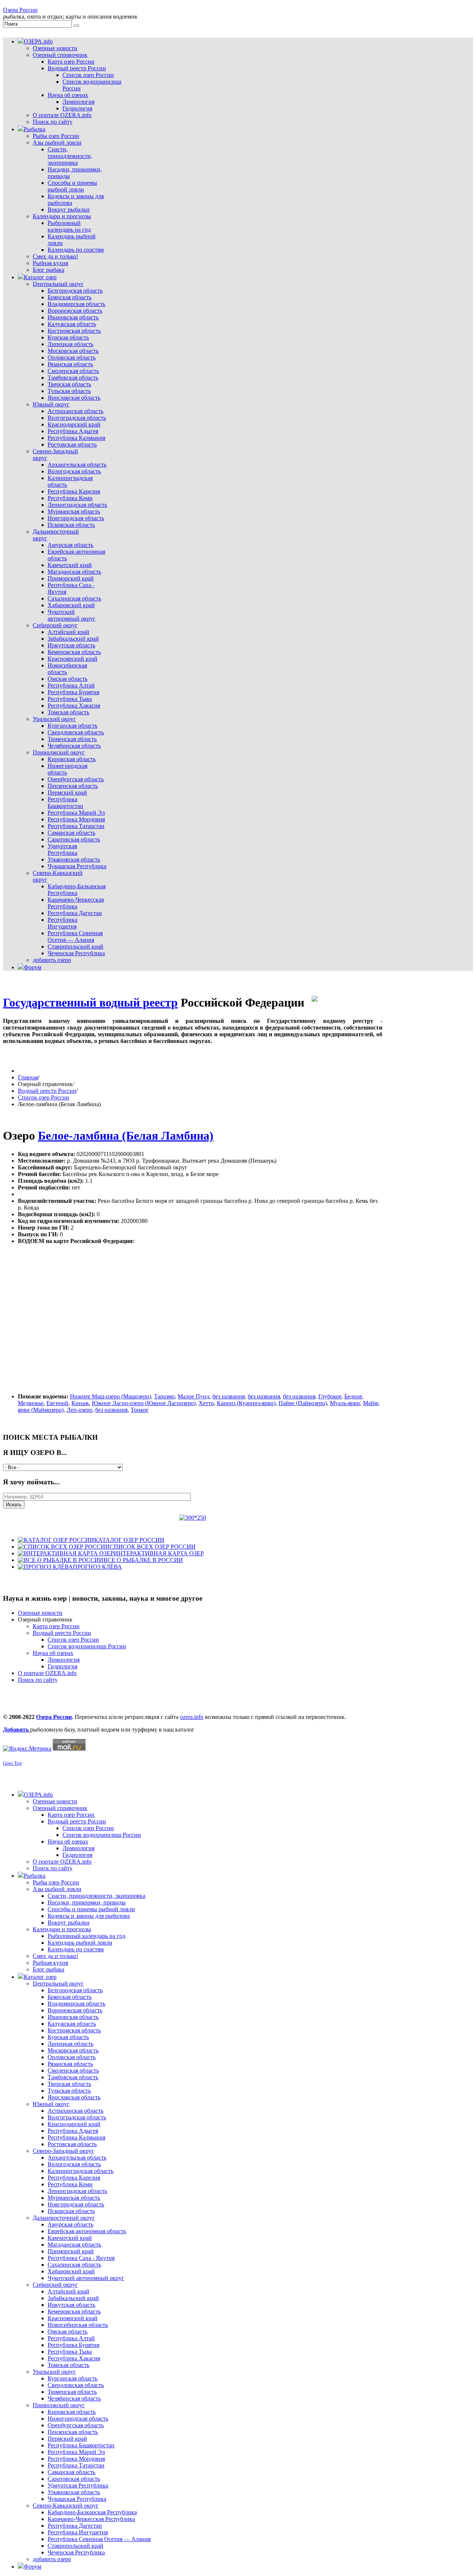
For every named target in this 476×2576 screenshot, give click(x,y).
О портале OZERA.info (47, 1673)
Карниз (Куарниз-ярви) (246, 1403)
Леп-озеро (79, 1410)
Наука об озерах (53, 1653)
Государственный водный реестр (90, 1002)
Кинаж (80, 1403)
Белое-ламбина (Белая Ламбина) (126, 1136)
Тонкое (139, 1410)
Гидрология (62, 1666)
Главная (28, 1077)
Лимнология (64, 1660)
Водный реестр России (47, 1091)
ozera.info (192, 1717)
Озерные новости (40, 1613)
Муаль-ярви (345, 1403)
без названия (229, 1396)
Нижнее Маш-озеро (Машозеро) (110, 1396)
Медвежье (31, 1403)
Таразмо (164, 1396)
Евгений (57, 1403)
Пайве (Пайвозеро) (303, 1403)
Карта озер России (56, 1626)
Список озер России (44, 1097)
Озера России (20, 10)
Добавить (17, 1730)
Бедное (353, 1396)
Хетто (206, 1403)
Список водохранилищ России (87, 1646)
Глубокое (330, 1396)
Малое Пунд (194, 1396)
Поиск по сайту (38, 1680)
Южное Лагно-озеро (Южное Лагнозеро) (144, 1403)
